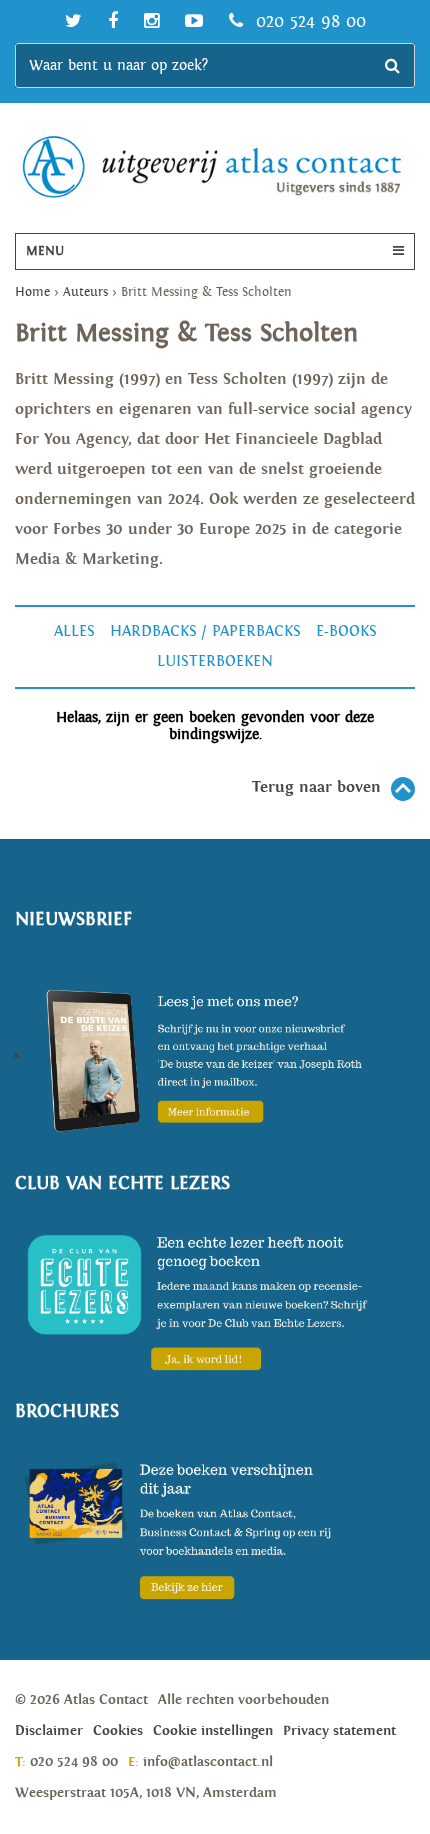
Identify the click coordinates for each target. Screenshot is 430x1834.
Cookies (118, 1731)
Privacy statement (339, 1731)
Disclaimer (49, 1731)
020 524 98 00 (308, 21)
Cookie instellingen (213, 1731)
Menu (45, 251)
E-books (346, 631)
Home (32, 292)
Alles (74, 631)
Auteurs (85, 292)
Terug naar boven (316, 787)
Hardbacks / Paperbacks (205, 631)
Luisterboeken (215, 661)
